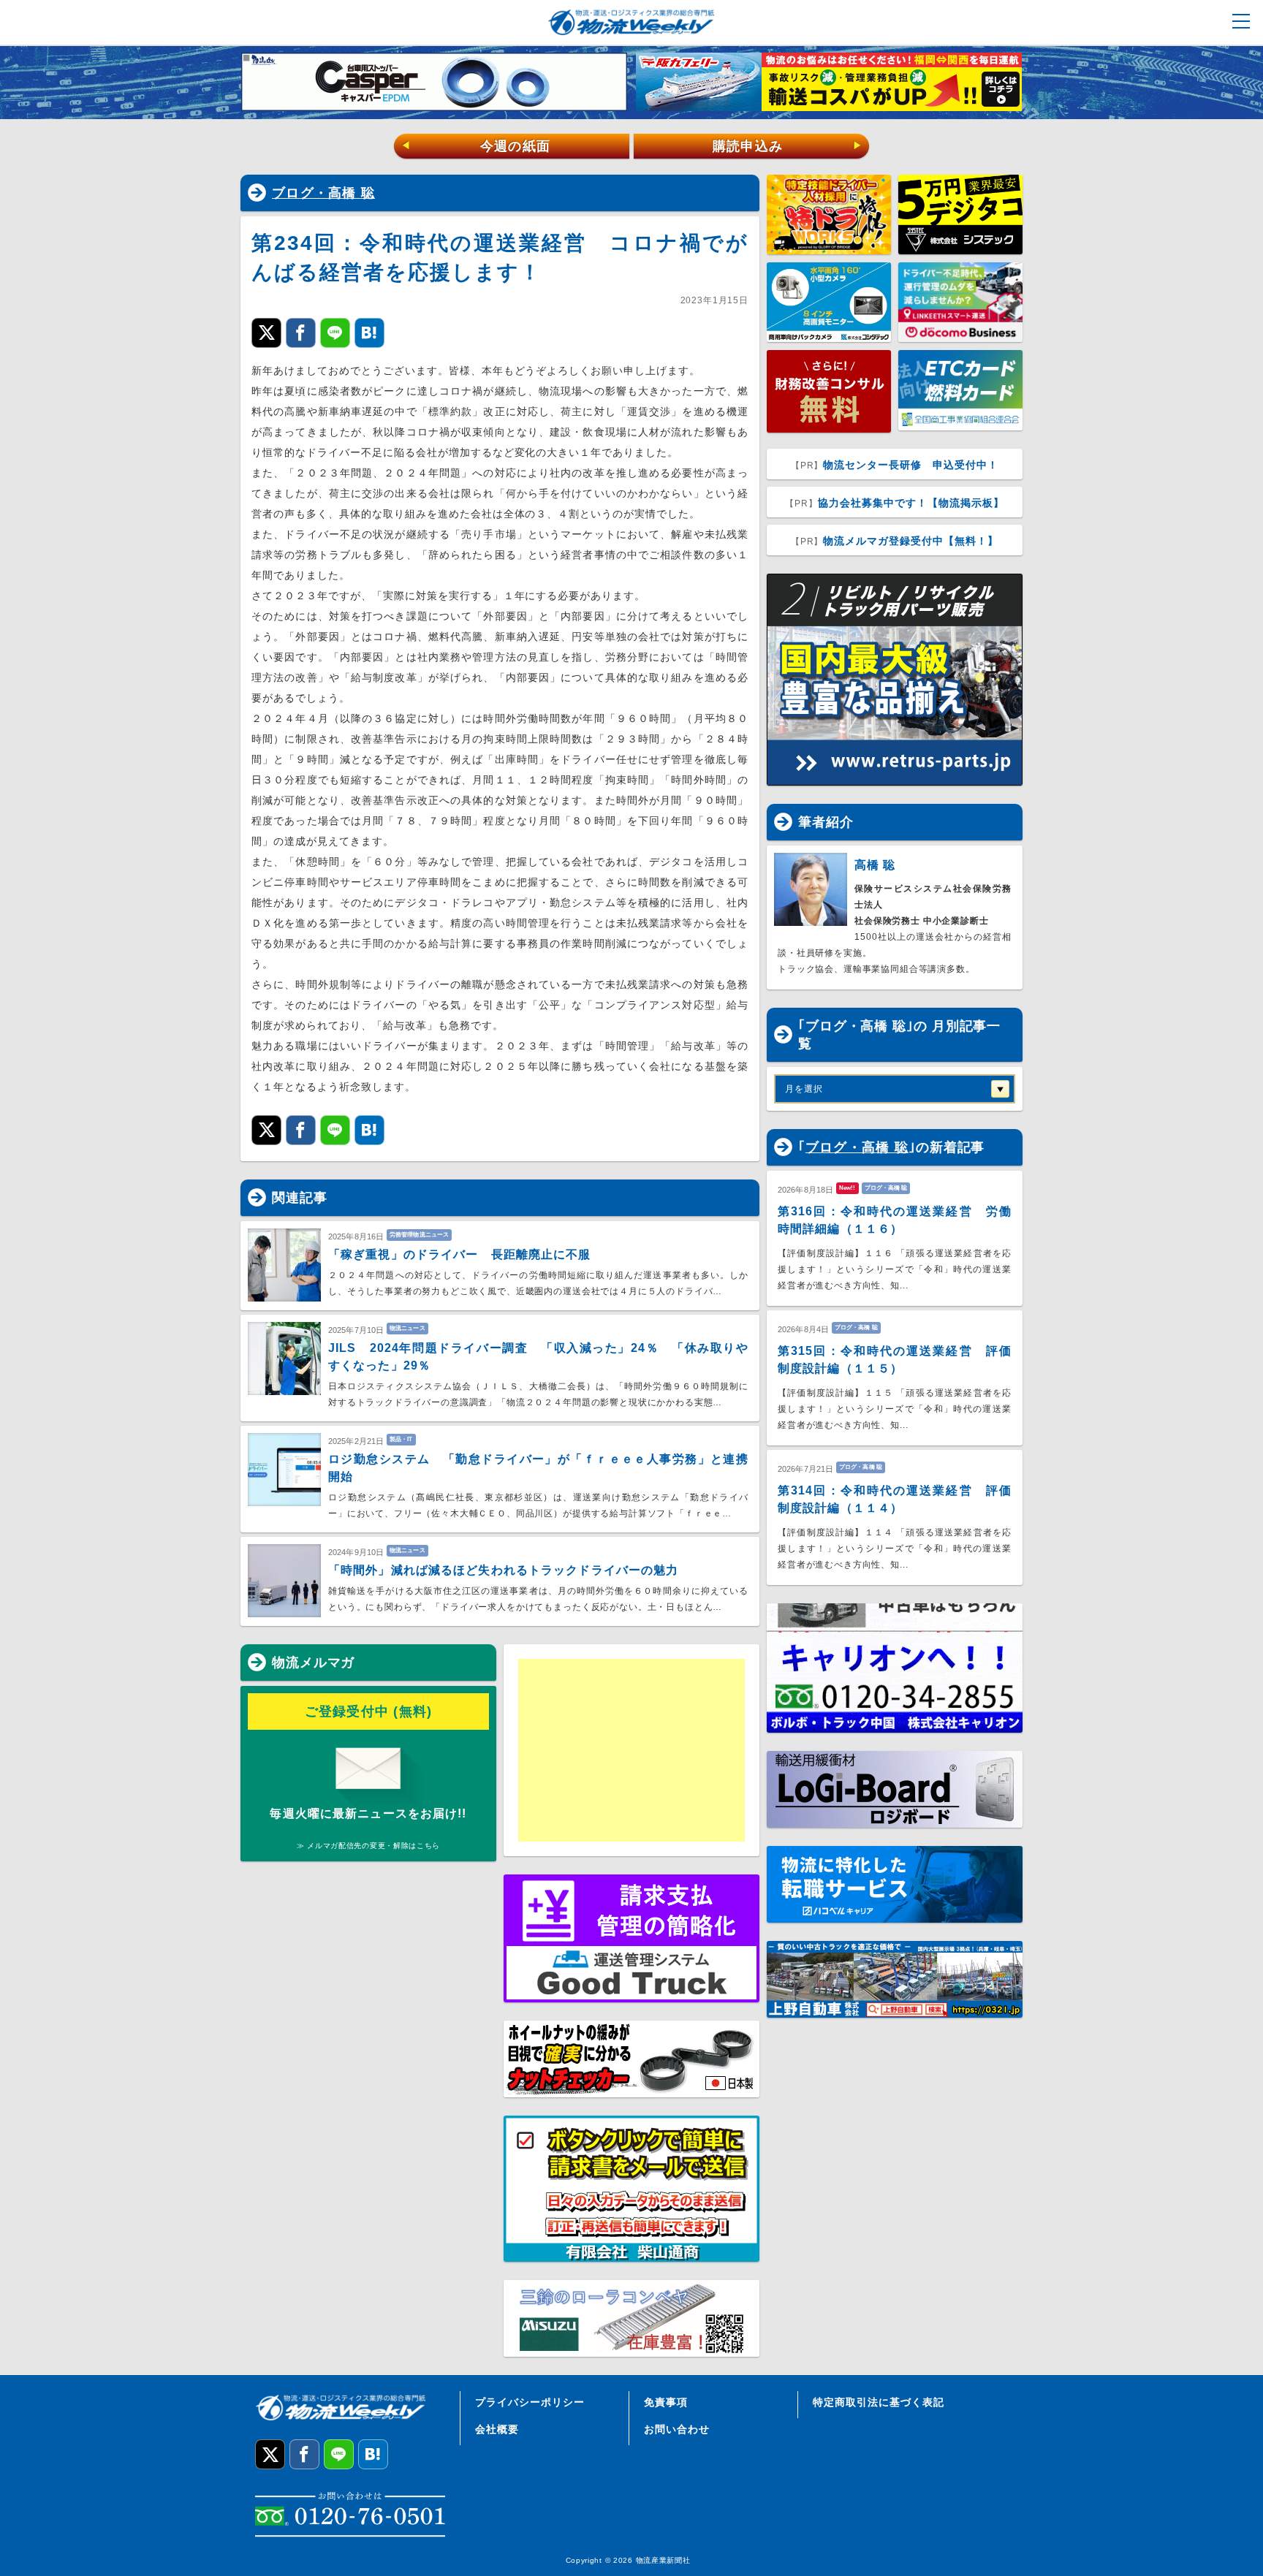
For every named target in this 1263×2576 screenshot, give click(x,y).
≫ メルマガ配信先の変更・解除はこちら (368, 1846)
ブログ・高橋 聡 (323, 193)
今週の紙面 (476, 146)
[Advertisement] (631, 1750)
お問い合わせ (677, 2429)
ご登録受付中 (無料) (369, 1711)
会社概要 (497, 2429)
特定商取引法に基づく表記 (879, 2402)
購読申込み (788, 146)
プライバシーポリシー (530, 2402)
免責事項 (666, 2402)
